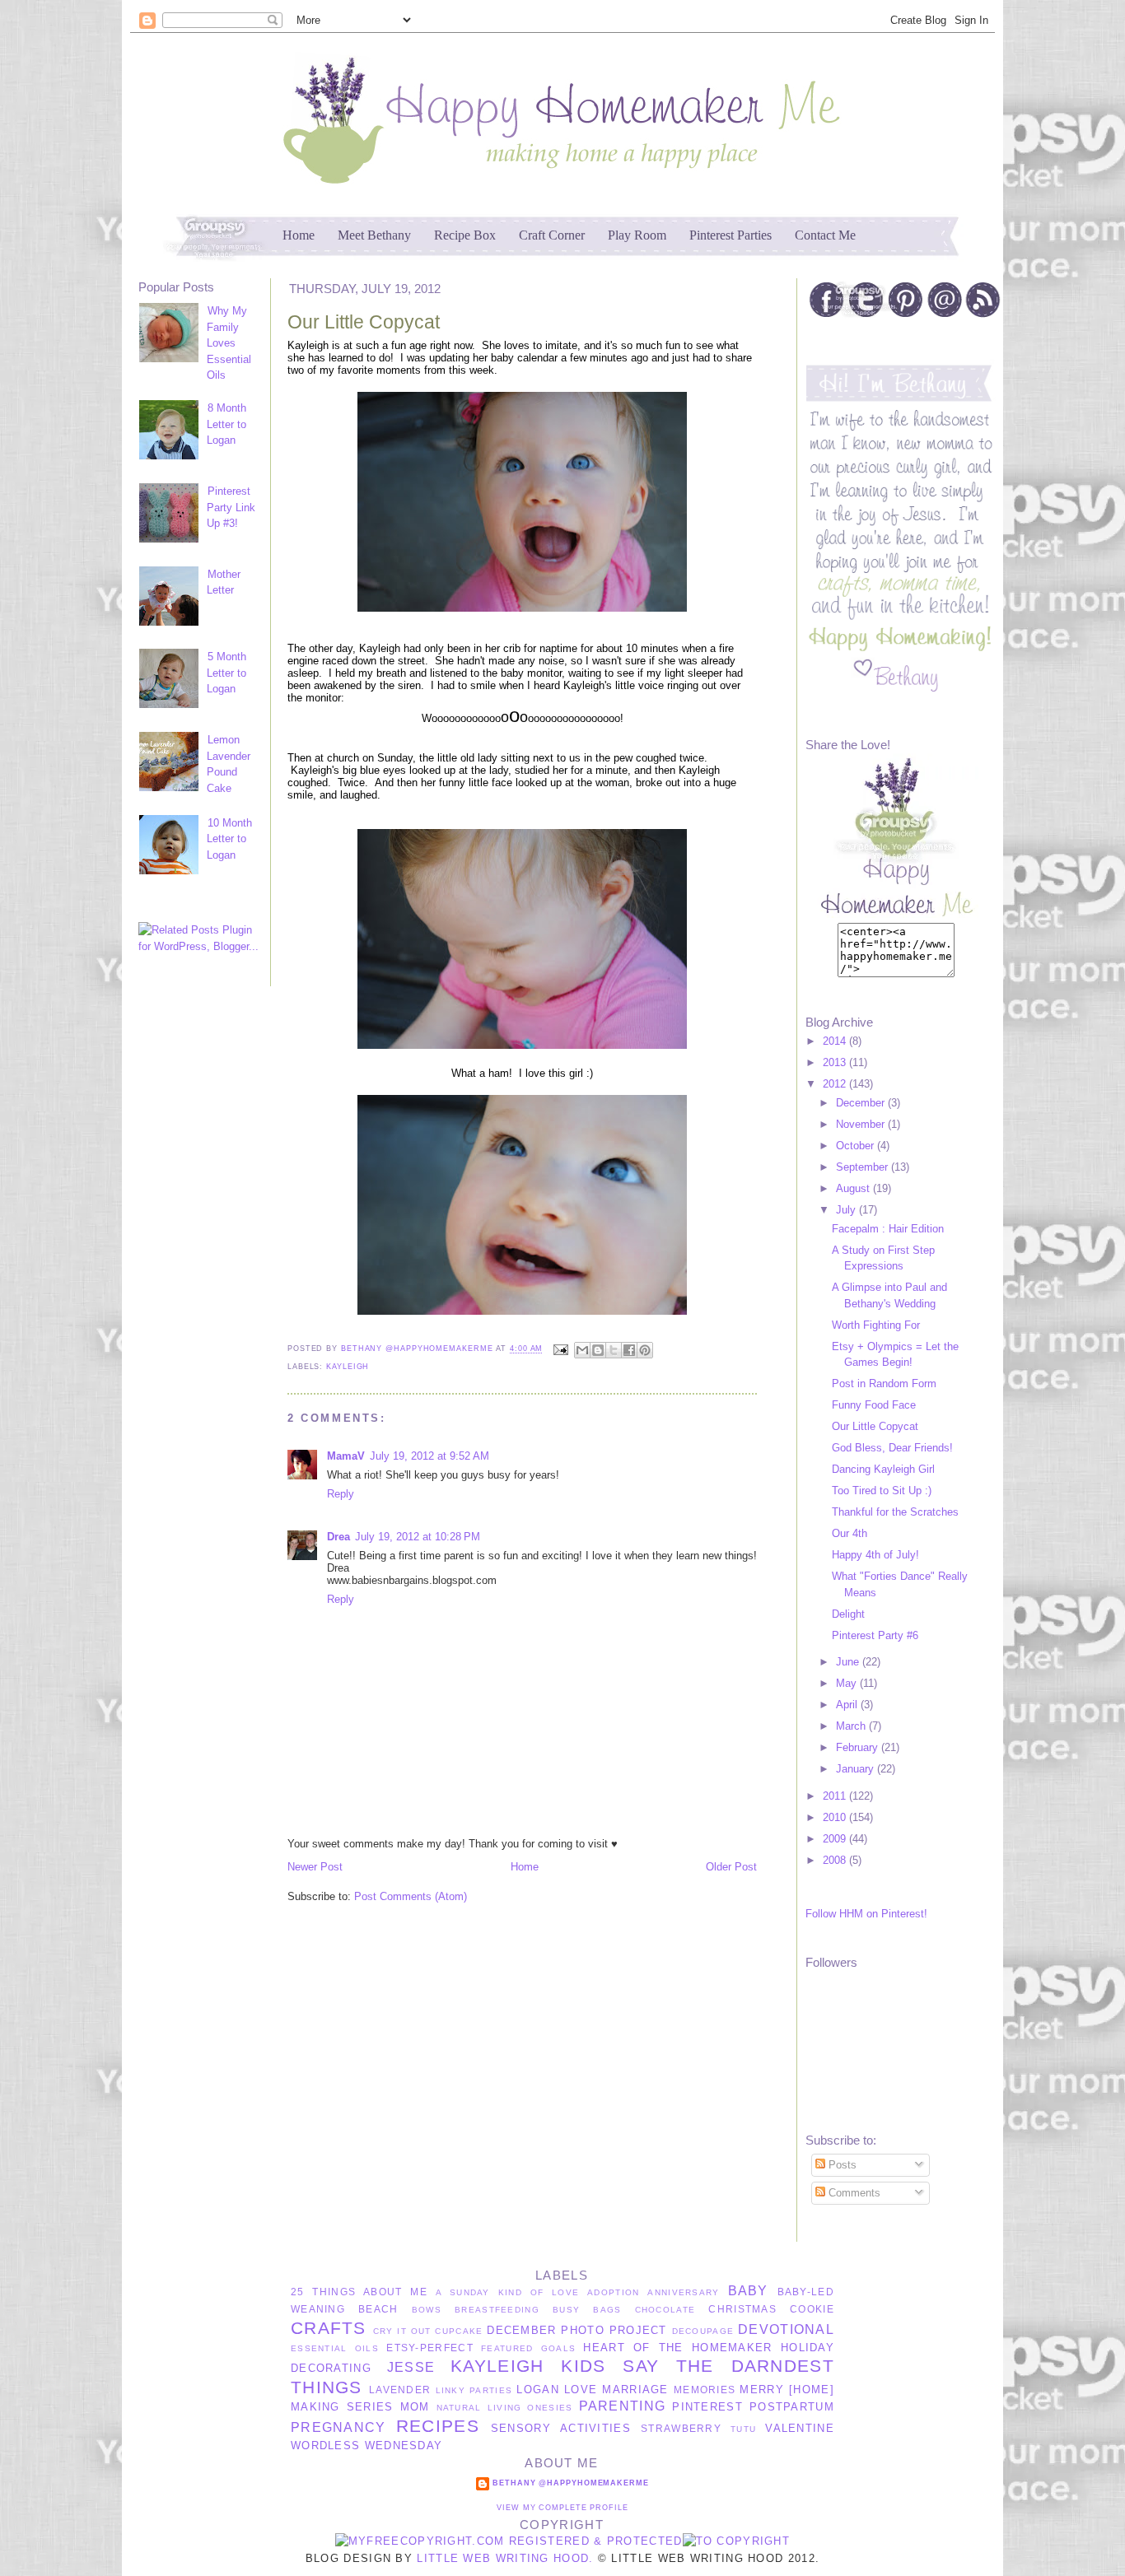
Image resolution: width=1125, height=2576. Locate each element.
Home (299, 235)
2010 (836, 1817)
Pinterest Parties (731, 235)
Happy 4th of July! (875, 1555)
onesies (550, 2408)
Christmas (742, 2309)
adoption (613, 2292)
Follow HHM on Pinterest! (866, 1914)
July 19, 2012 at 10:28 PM (418, 1537)
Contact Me (825, 235)
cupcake (459, 2331)
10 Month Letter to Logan (229, 839)
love (581, 2390)
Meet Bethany (374, 235)
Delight (848, 1614)
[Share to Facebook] (629, 1350)
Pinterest (707, 2407)
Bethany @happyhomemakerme (418, 1349)
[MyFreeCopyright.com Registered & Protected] (509, 2541)
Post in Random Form (884, 1383)
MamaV (346, 1456)
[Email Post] (560, 1349)
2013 (836, 1062)
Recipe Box (465, 235)
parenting (623, 2406)
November (862, 1124)
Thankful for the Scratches (895, 1512)
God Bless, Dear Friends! (892, 1448)
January (857, 1769)
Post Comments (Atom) (411, 1896)
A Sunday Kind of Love (507, 2292)
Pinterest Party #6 (875, 1635)
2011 (836, 1796)
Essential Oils (335, 2348)
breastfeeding (497, 2310)
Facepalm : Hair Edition (888, 1229)
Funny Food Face (874, 1405)
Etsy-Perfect (430, 2348)
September (864, 1167)
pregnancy (338, 2427)
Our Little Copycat (875, 1426)
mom (415, 2407)
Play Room (637, 235)
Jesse (411, 2367)
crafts (329, 2328)
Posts (841, 2165)
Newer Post (315, 1867)
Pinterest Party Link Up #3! (231, 507)
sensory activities (561, 2428)
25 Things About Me (359, 2292)
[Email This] (582, 1350)
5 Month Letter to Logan (226, 673)
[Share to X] (614, 1350)
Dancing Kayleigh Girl (883, 1469)
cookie (812, 2309)
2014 (836, 1041)
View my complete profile (562, 2508)
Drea (338, 1537)
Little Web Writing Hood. (505, 2558)
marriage (635, 2390)
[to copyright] (737, 2541)
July (847, 1210)
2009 (836, 1839)
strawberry (681, 2428)
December (862, 1103)
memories (705, 2390)
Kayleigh (348, 1367)
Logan (538, 2390)
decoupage (703, 2331)
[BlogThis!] (598, 1350)
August (854, 1188)
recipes (438, 2426)
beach (378, 2309)
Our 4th (850, 1533)
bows (427, 2310)
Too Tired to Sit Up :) (882, 1491)
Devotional (786, 2329)
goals (559, 2348)
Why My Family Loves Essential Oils (229, 343)
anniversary (683, 2292)
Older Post (731, 1867)
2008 (836, 1860)
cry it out (402, 2331)
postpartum (792, 2407)
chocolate (665, 2310)
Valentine (800, 2428)
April (848, 1705)
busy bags (587, 2310)
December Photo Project (577, 2330)
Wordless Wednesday (366, 2446)
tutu (743, 2429)
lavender (400, 2390)
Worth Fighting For (876, 1325)
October (857, 1146)
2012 (836, 1084)
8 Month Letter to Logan (226, 424)
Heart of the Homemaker (677, 2348)
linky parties (474, 2390)
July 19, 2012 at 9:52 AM (429, 1456)
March (852, 1726)
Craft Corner (552, 235)
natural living (479, 2408)
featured (507, 2348)
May (848, 1683)
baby (748, 2291)
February (859, 1747)
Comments (853, 2193)
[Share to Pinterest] (645, 1350)
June (849, 1662)
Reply (341, 1494)
